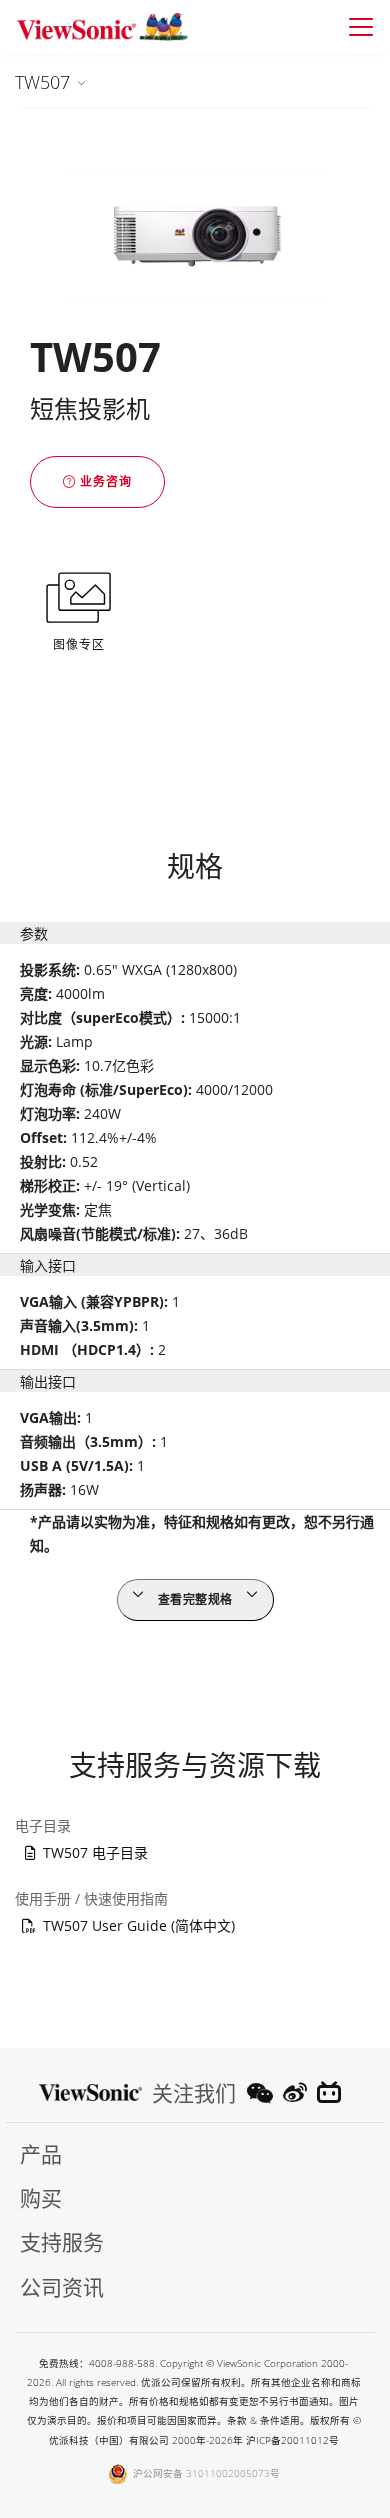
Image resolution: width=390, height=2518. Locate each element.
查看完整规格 (195, 1599)
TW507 (42, 82)
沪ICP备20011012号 (292, 2440)
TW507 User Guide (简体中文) (139, 1925)
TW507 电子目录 (95, 1852)
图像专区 (79, 644)
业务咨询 (104, 481)
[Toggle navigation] (360, 27)
